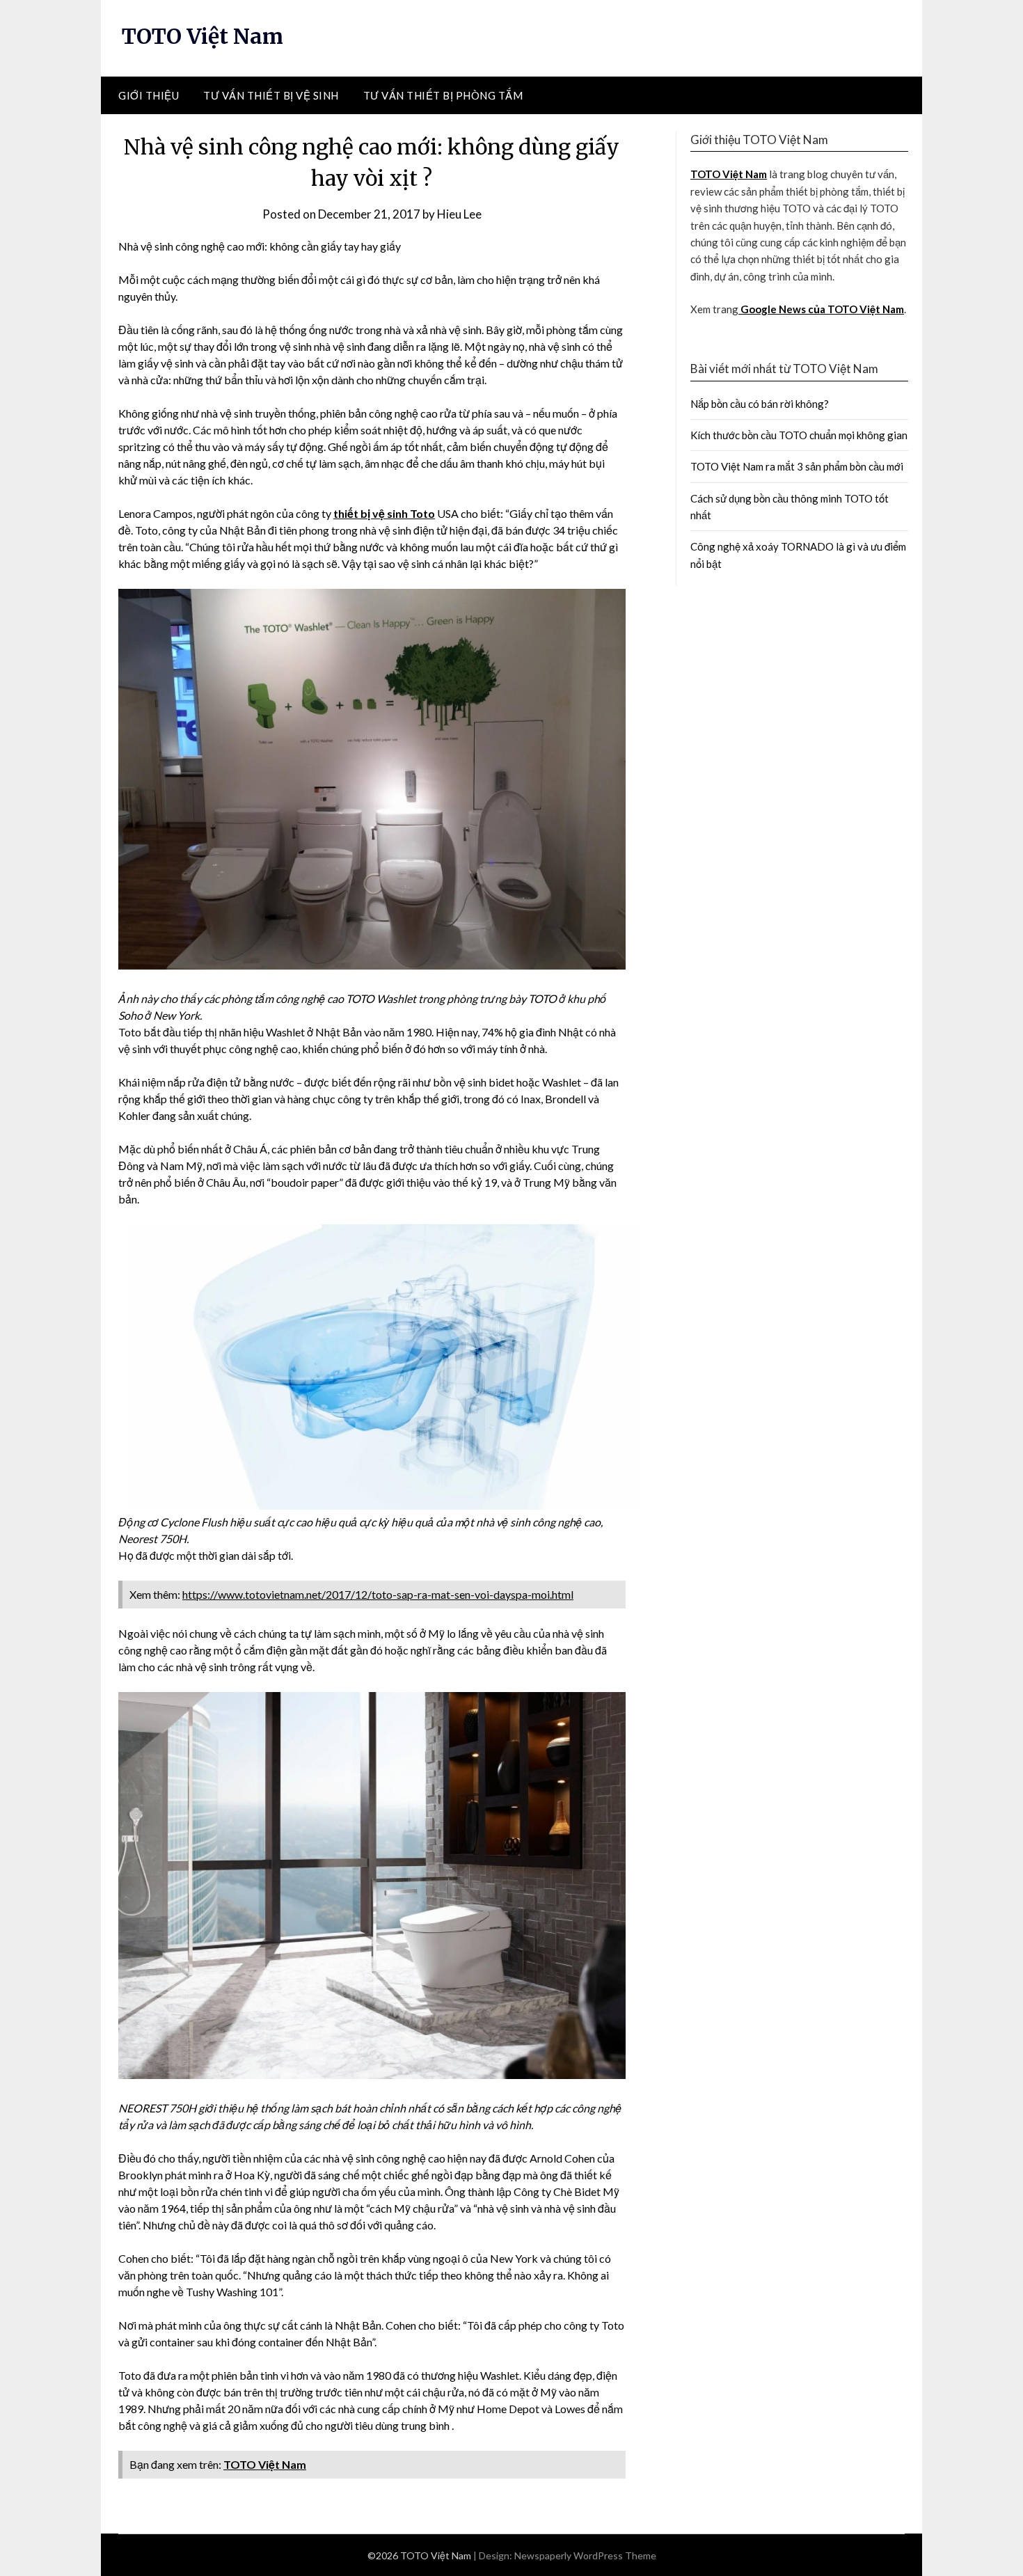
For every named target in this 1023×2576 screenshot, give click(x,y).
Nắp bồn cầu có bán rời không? (760, 404)
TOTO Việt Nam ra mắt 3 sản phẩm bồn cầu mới (797, 466)
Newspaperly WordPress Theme (585, 2555)
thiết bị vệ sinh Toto (384, 513)
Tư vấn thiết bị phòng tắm (443, 95)
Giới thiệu (149, 95)
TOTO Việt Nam (203, 36)
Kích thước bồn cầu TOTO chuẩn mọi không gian (799, 435)
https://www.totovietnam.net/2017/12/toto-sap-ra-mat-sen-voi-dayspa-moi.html (378, 1594)
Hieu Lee (459, 214)
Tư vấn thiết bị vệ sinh (271, 95)
